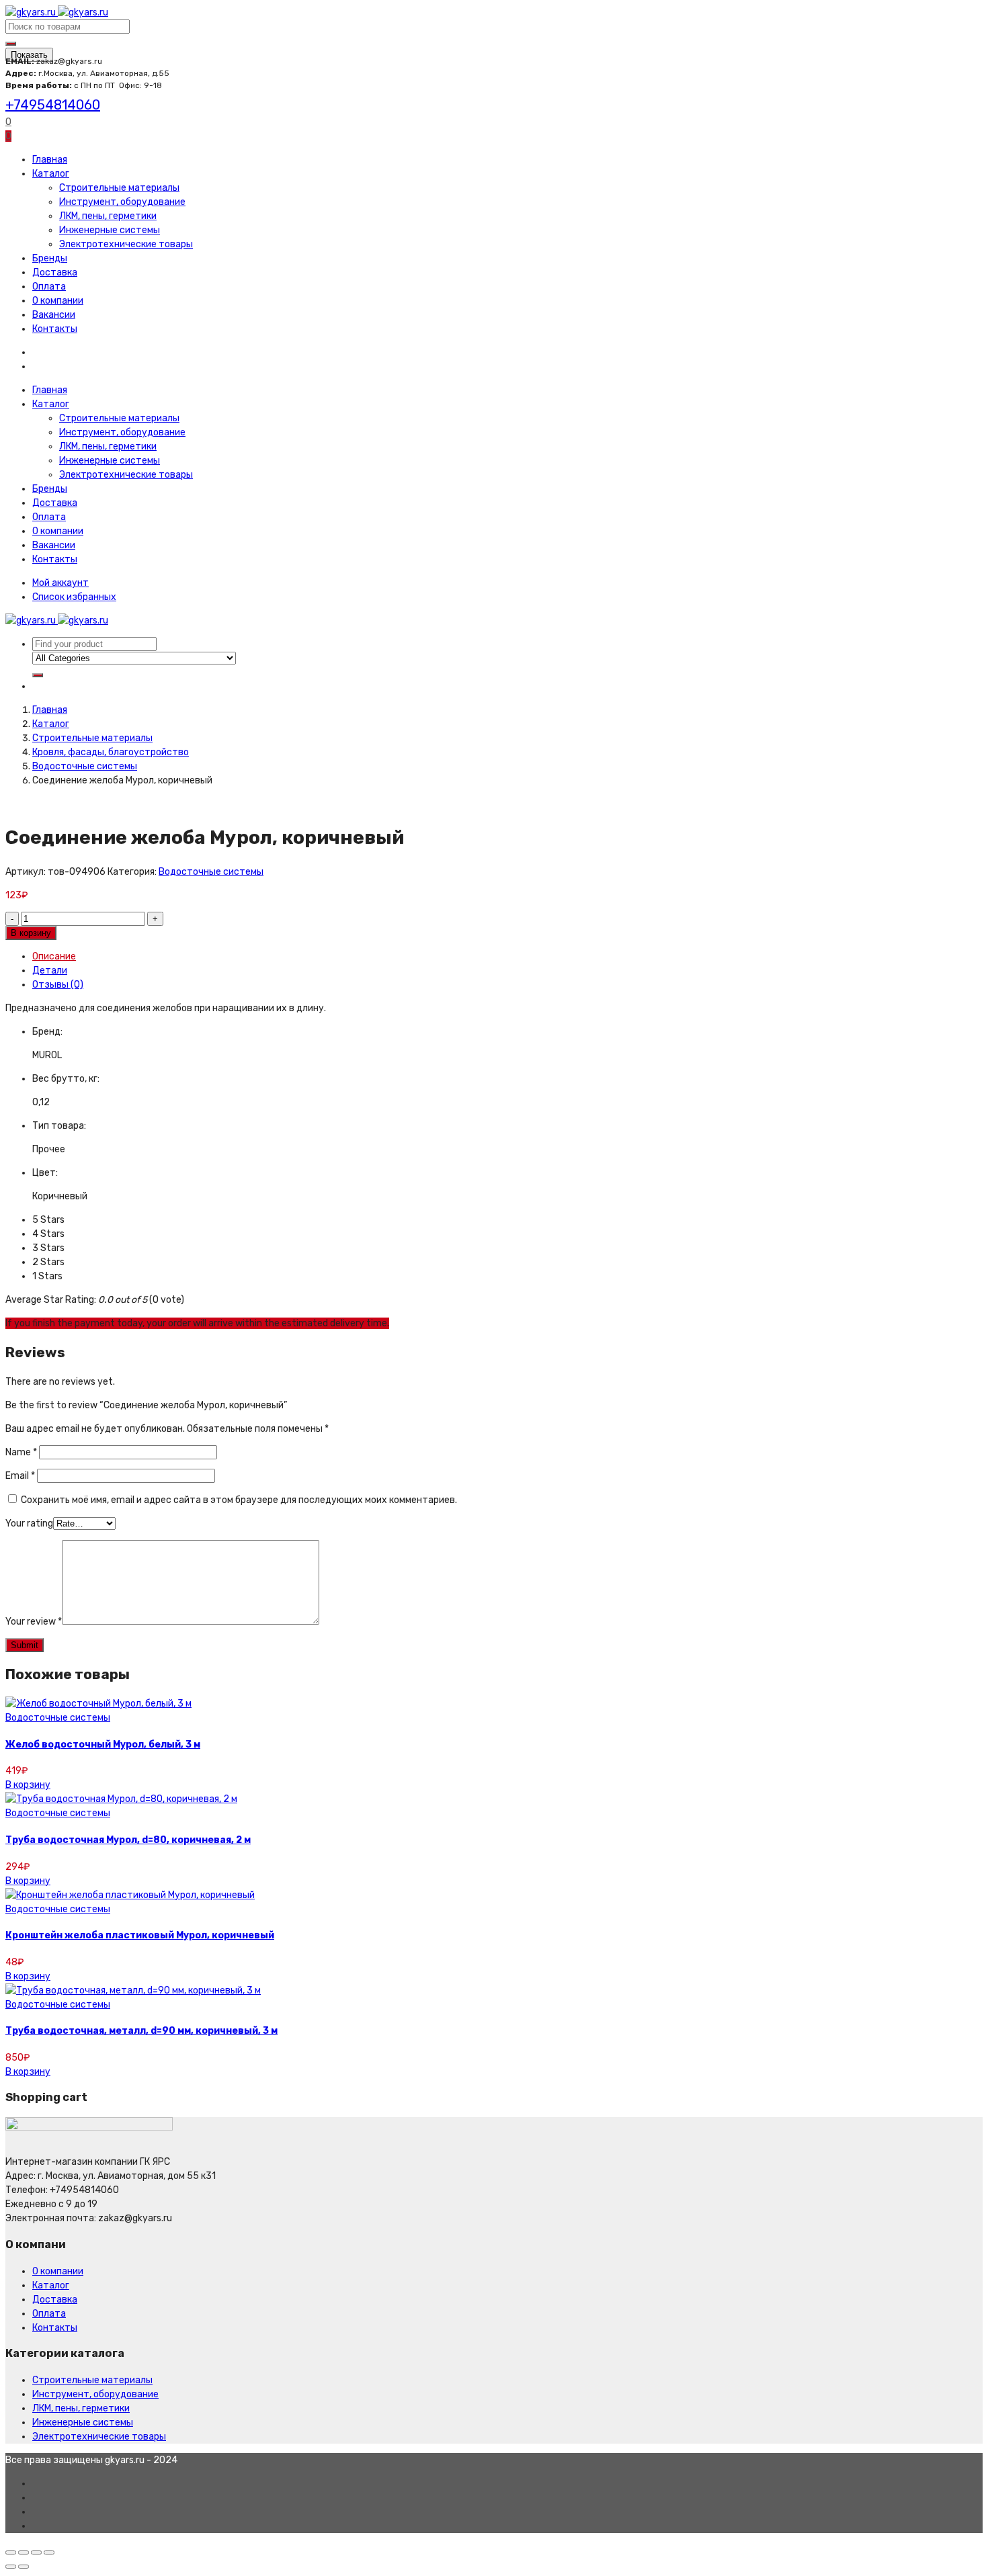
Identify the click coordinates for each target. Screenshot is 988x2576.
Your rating (29, 1523)
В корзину (31, 933)
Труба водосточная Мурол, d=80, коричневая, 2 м (128, 1840)
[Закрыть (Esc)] (11, 2552)
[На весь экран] (36, 2552)
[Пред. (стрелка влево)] (11, 2567)
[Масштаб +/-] (49, 2552)
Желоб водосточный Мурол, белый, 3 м (103, 1745)
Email (20, 1476)
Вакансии (54, 315)
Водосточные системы (85, 766)
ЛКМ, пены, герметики (108, 216)
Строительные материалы (119, 188)
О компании (58, 301)
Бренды (50, 258)
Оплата (49, 287)
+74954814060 (53, 105)
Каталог (51, 174)
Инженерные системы (110, 230)
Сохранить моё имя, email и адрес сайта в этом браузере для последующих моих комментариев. (239, 1500)
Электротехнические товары (126, 244)
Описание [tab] (54, 956)
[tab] (507, 956)
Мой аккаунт (60, 583)
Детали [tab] (50, 971)
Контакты (55, 329)
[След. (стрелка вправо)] (24, 2567)
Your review (34, 1622)
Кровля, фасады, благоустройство (111, 752)
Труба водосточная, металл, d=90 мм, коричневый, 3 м (141, 2031)
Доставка (55, 272)
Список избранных (74, 597)
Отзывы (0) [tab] (58, 985)
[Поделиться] (24, 2552)
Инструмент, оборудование (122, 202)
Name (21, 1452)
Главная (50, 160)
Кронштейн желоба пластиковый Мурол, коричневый (140, 1935)
